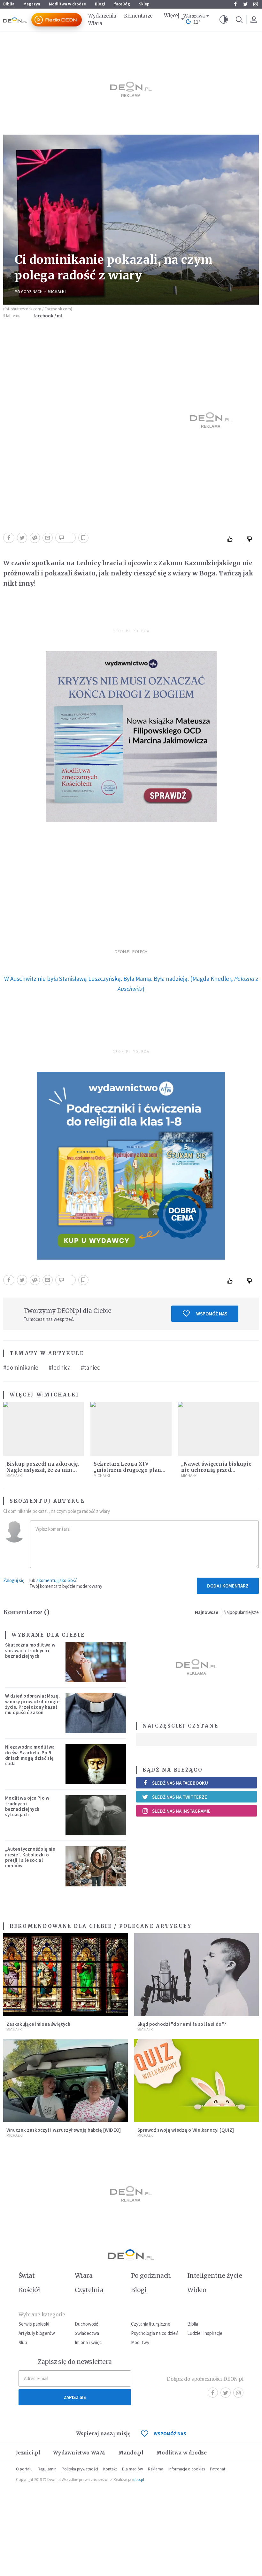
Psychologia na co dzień (155, 2333)
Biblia (9, 4)
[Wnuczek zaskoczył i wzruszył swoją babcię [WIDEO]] (65, 2081)
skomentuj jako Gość (57, 1580)
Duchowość (86, 2324)
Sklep (144, 4)
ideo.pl (138, 2480)
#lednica (60, 1367)
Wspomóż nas (212, 1314)
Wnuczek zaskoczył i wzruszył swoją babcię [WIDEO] (64, 2130)
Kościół (29, 2290)
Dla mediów (132, 2469)
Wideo (197, 2290)
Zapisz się (75, 2397)
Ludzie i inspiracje (205, 2333)
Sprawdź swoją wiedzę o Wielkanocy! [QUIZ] (186, 2130)
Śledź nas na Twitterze (180, 1797)
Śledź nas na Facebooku (180, 1783)
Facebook (235, 4)
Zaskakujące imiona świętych (38, 2024)
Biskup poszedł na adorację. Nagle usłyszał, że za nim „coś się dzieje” (43, 1470)
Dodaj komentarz (228, 1586)
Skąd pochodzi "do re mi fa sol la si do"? (182, 2024)
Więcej (172, 15)
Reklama (156, 2469)
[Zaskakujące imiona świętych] (65, 1975)
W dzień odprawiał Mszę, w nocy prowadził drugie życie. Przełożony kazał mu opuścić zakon (32, 1704)
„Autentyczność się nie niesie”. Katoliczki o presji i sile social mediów (30, 1857)
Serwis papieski (34, 2324)
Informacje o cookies (187, 2469)
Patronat (218, 2469)
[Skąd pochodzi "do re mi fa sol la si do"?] (196, 1975)
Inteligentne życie (215, 2276)
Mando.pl (131, 2453)
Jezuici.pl (28, 2453)
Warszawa (194, 16)
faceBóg (122, 4)
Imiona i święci (89, 2342)
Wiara (95, 23)
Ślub (23, 2342)
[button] (224, 20)
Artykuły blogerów (37, 2333)
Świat (27, 2276)
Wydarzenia (102, 16)
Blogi (100, 4)
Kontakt (110, 2469)
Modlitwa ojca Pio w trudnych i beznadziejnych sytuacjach (27, 1806)
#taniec (90, 1367)
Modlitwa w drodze (67, 4)
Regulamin (47, 2469)
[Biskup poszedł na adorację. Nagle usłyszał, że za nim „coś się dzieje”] (44, 1429)
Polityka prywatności (80, 2469)
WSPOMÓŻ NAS (170, 2434)
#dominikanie (21, 1367)
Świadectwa (87, 2333)
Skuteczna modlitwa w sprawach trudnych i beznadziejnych (30, 1650)
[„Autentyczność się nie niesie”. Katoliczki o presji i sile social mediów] (96, 1866)
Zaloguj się (14, 1580)
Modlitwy (140, 2342)
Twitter (245, 4)
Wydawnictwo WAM (79, 2453)
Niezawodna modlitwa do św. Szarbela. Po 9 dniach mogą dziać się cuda (30, 1755)
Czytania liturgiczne (151, 2324)
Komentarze (138, 16)
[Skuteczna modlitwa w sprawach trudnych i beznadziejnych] (96, 1662)
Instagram (256, 4)
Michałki (57, 292)
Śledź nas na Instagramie (181, 1811)
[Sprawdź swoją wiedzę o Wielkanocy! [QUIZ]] (196, 2081)
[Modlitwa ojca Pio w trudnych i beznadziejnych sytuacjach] (96, 1815)
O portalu (24, 2469)
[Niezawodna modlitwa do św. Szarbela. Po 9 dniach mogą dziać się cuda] (96, 1764)
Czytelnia (89, 2290)
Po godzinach (29, 292)
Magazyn (32, 4)
